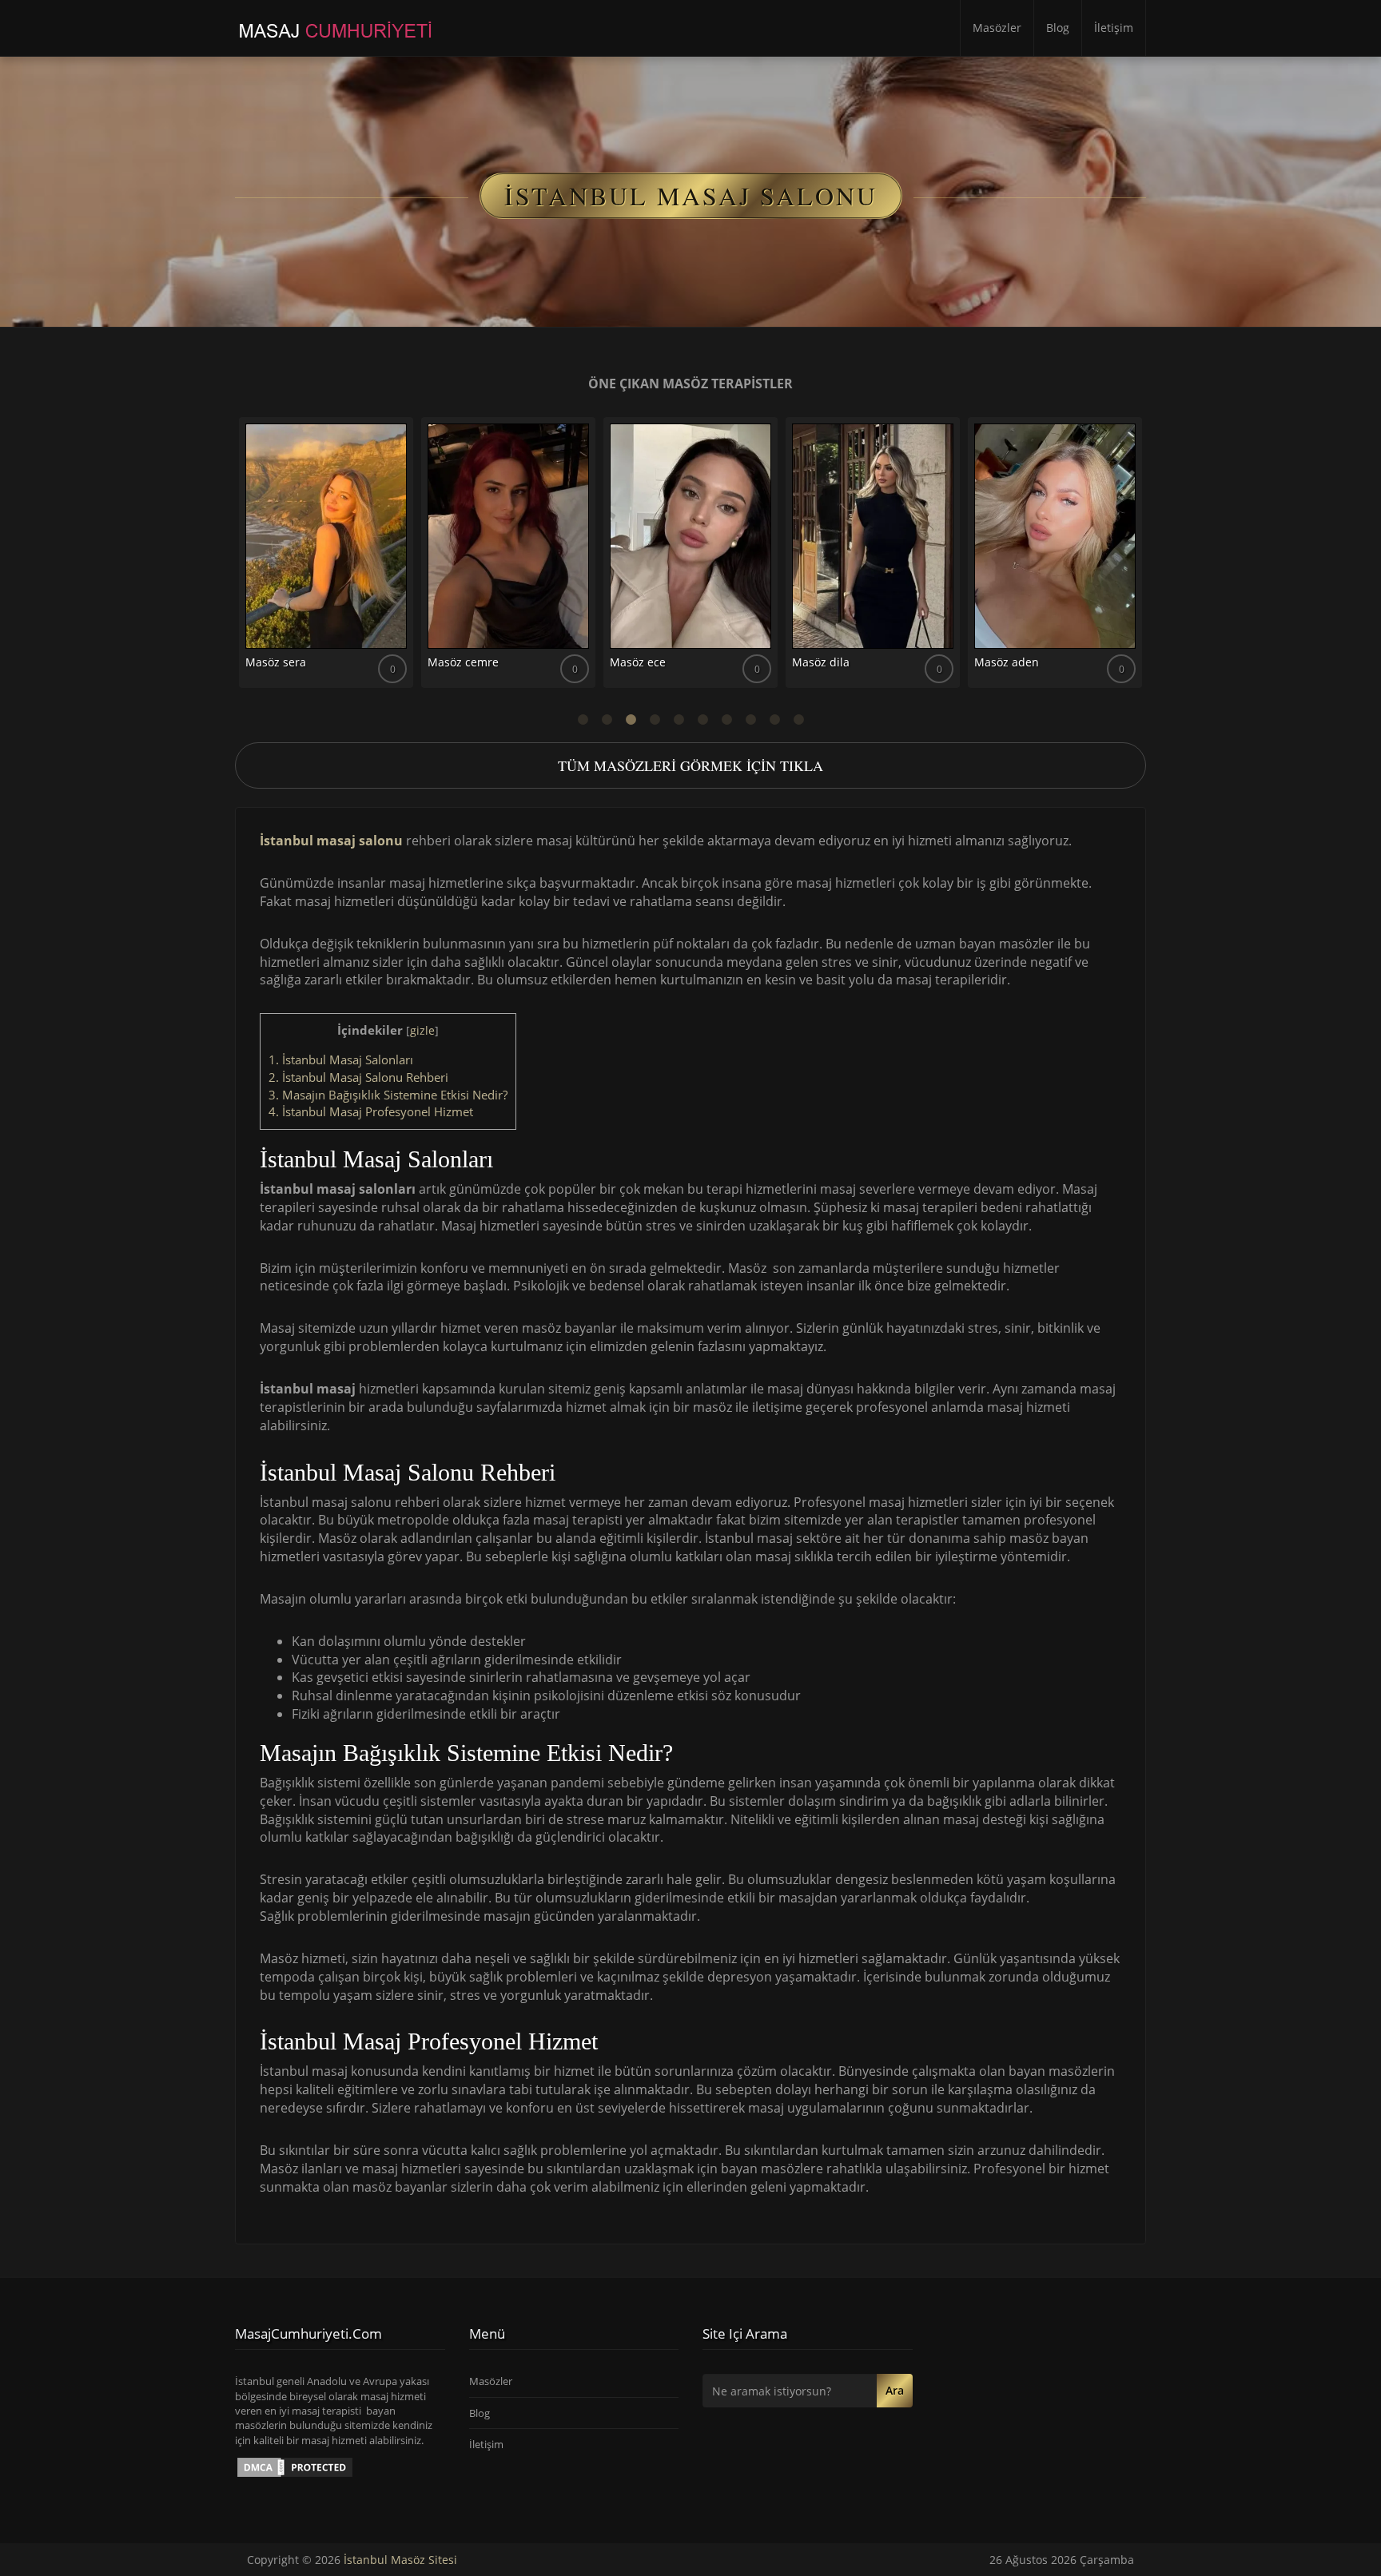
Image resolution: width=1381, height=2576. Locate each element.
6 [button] (702, 720)
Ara (895, 2390)
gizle (422, 1030)
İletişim (1114, 28)
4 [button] (655, 720)
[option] (326, 559)
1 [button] (583, 720)
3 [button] (631, 720)
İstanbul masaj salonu (331, 841)
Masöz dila (821, 662)
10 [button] (798, 720)
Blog (1058, 28)
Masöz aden (1007, 662)
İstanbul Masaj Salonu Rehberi (358, 1077)
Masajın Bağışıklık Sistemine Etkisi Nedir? (388, 1095)
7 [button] (726, 720)
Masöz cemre (463, 662)
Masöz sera (276, 662)
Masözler (997, 28)
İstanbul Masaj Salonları (341, 1059)
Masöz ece (638, 662)
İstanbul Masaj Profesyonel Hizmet (371, 1111)
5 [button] (679, 720)
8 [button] (750, 720)
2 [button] (607, 720)
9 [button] (774, 720)
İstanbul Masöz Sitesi (400, 2560)
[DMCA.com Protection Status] (295, 2466)
